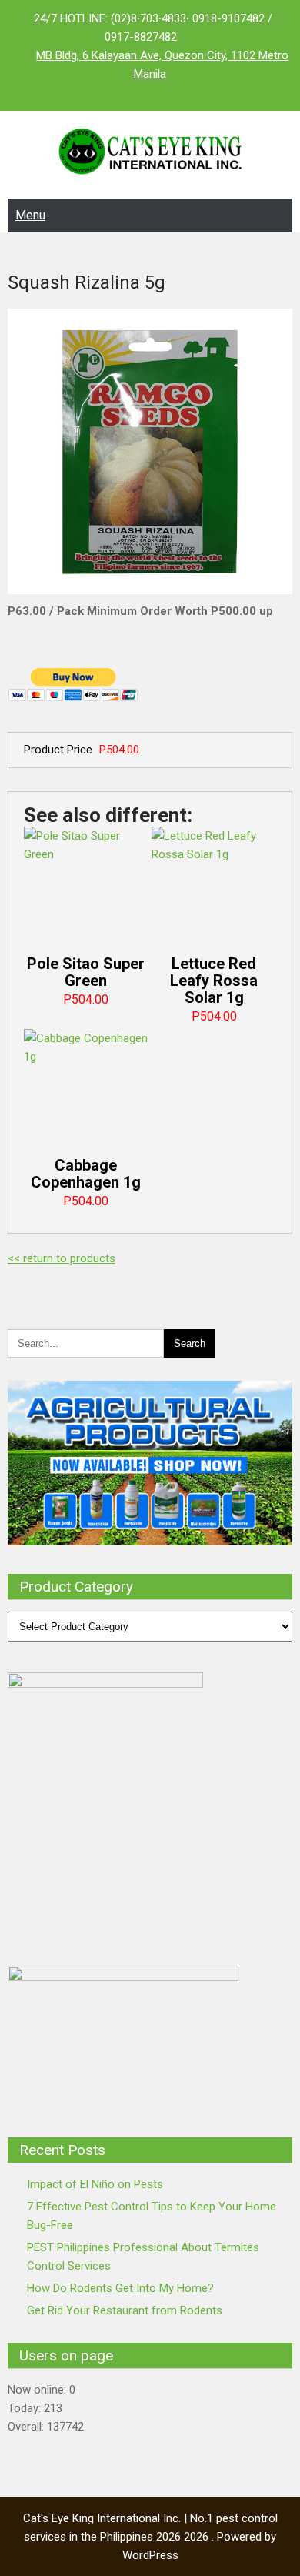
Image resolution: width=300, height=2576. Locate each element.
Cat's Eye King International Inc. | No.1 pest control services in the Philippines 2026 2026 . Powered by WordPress (150, 2537)
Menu (30, 215)
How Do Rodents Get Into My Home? (120, 2288)
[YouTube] (181, 92)
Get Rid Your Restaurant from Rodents (125, 2310)
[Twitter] (150, 92)
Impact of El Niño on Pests (95, 2184)
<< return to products (62, 1258)
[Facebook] (119, 92)
